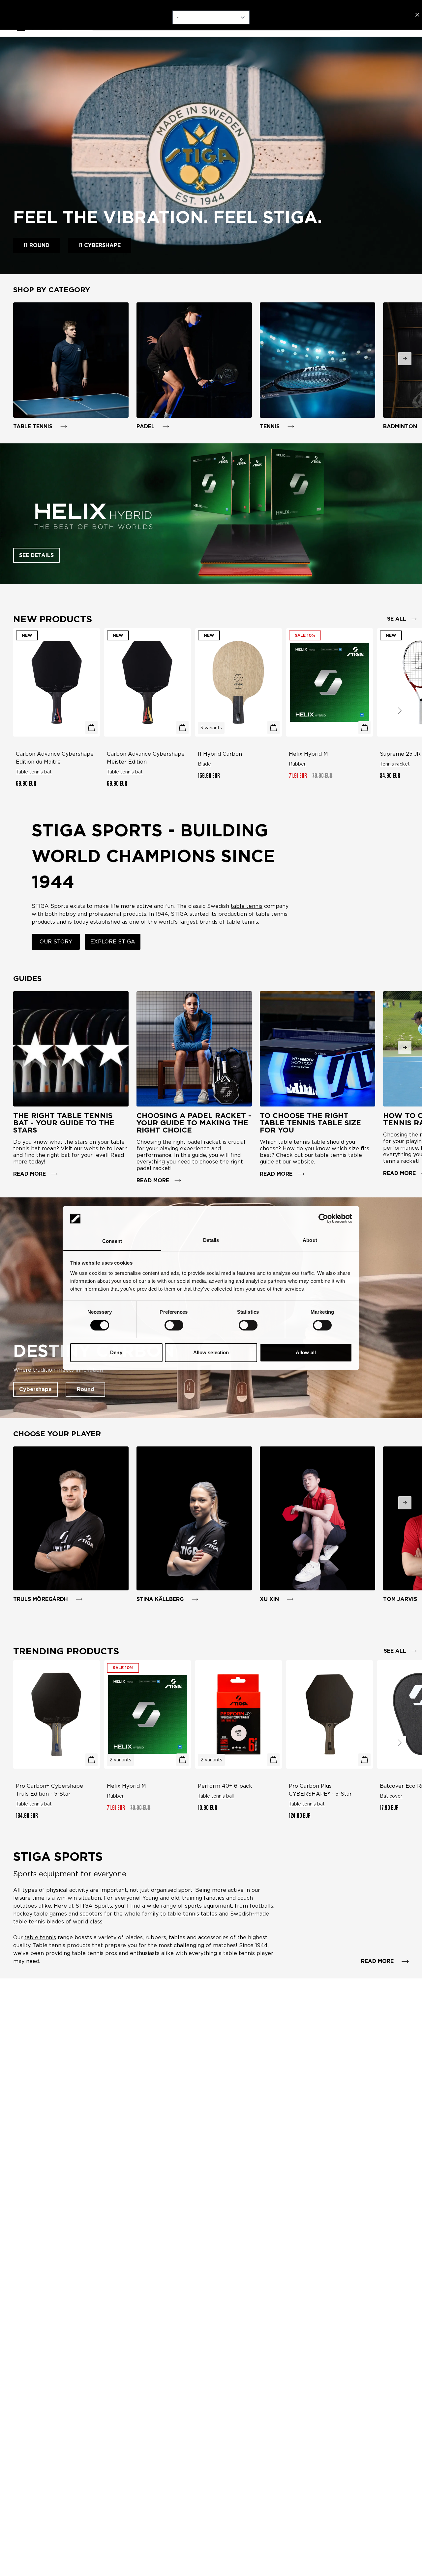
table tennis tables (192, 1914)
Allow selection (211, 1353)
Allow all (306, 1353)
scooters (91, 1914)
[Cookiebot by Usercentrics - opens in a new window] (323, 1218)
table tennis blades (39, 1922)
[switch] (174, 1325)
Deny (116, 1353)
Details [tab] (211, 1240)
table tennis (40, 1937)
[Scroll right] (400, 711)
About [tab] (310, 1240)
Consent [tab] (112, 1241)
